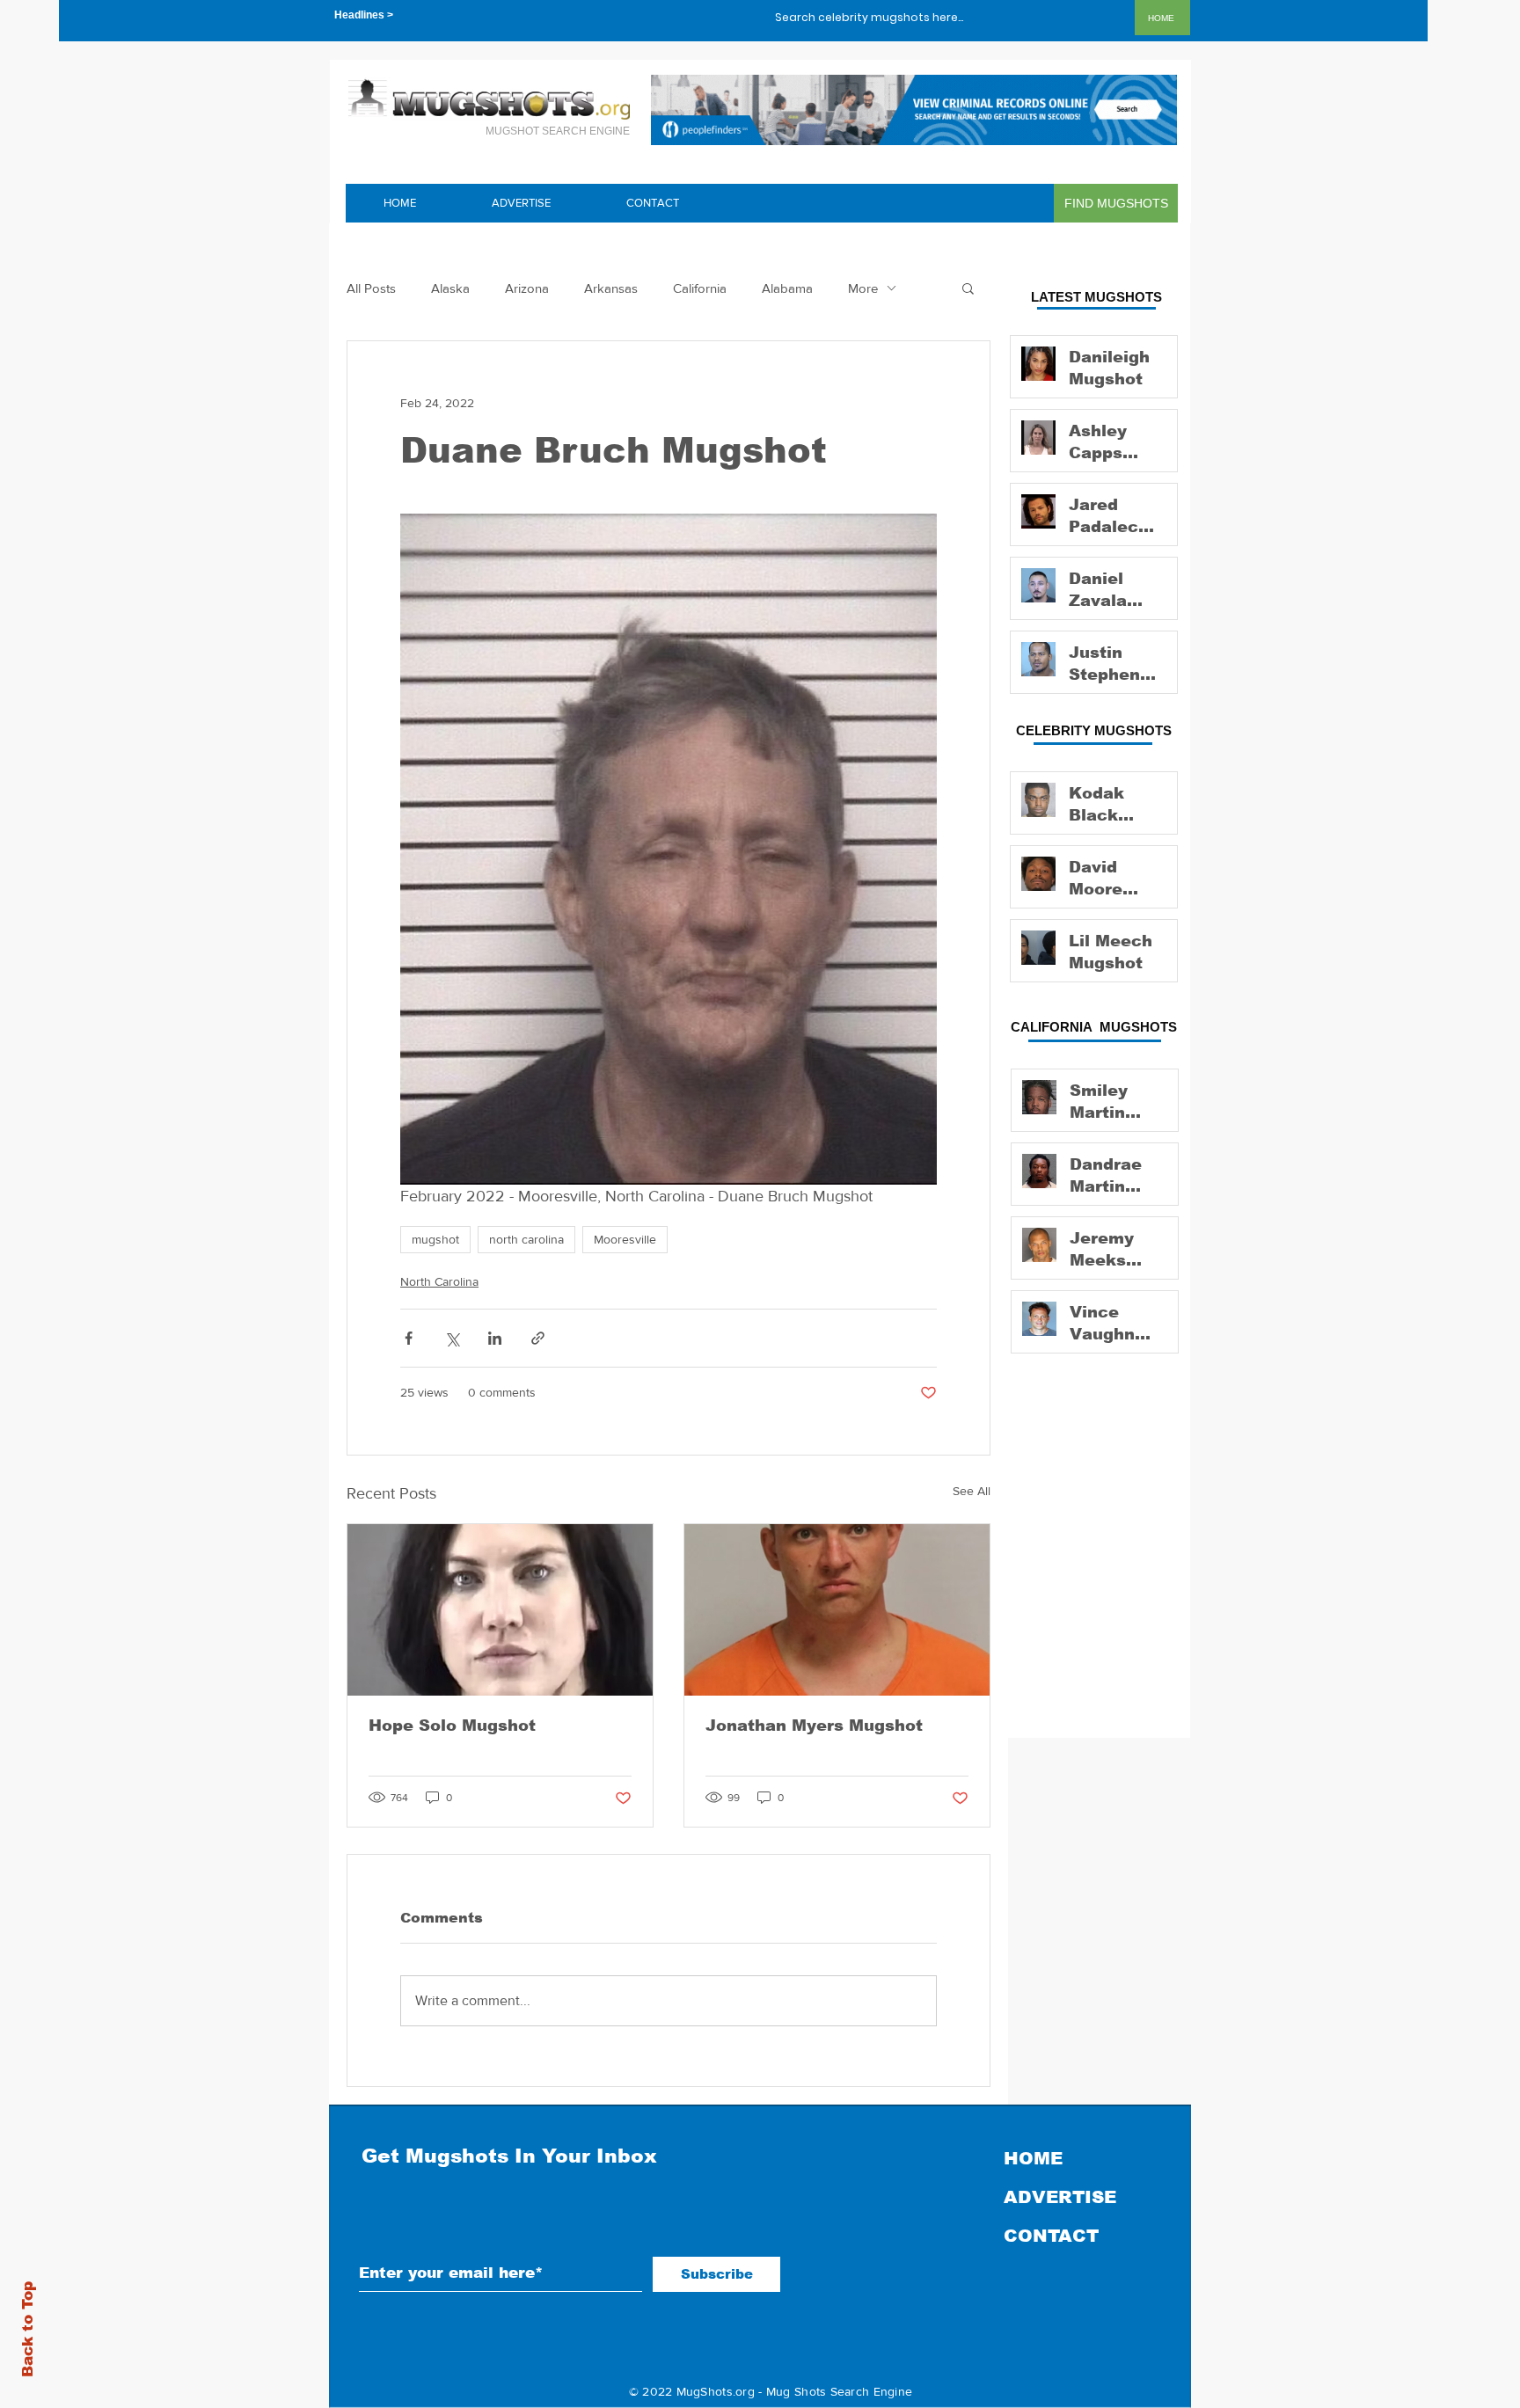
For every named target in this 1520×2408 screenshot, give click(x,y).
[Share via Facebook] (409, 1338)
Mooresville (625, 1239)
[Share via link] (538, 1338)
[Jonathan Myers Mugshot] (837, 1610)
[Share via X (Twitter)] (452, 1338)
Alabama (787, 288)
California (700, 288)
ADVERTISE (1060, 2197)
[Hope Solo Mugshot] (500, 1610)
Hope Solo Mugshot (452, 1726)
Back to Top (28, 2329)
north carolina (526, 1239)
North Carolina (439, 1281)
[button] (968, 288)
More (863, 288)
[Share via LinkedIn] (495, 1338)
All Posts (371, 288)
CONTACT (1051, 2236)
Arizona (527, 288)
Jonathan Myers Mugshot (814, 1726)
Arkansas (611, 288)
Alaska (450, 288)
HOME (1033, 2158)
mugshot (435, 1239)
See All (972, 1491)
